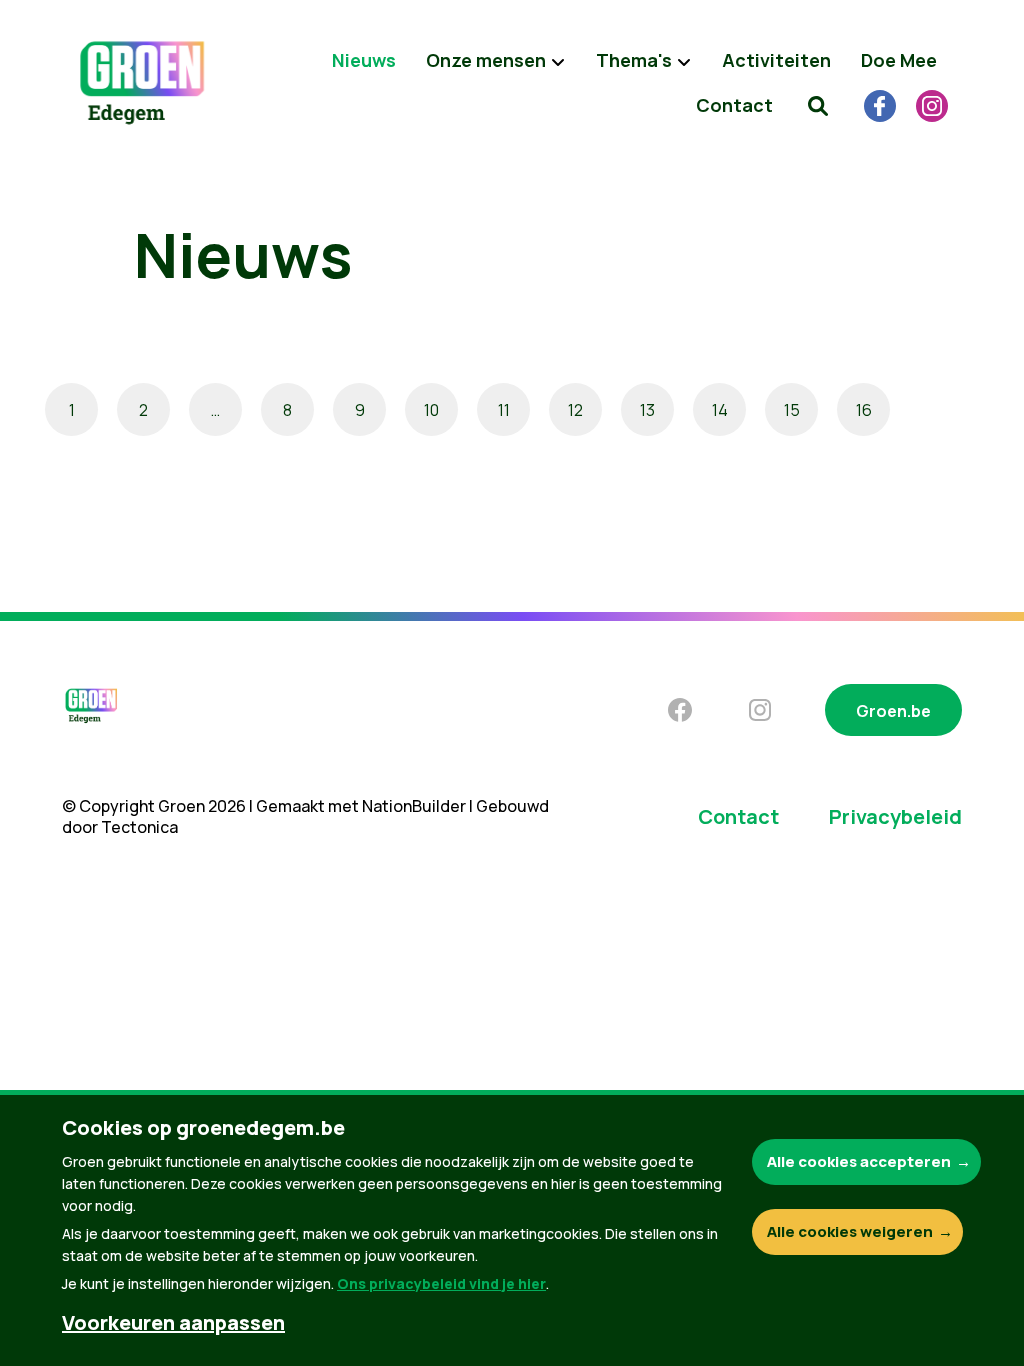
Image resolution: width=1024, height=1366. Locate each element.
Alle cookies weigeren (850, 1231)
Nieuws (364, 60)
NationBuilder (414, 806)
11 (504, 410)
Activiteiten (776, 60)
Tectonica (139, 827)
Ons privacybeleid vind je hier (441, 1283)
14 (720, 410)
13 (647, 410)
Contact (734, 105)
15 (792, 410)
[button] (818, 105)
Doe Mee (899, 60)
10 (431, 410)
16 (864, 410)
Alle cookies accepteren (859, 1161)
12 (575, 410)
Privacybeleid (895, 816)
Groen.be (893, 711)
